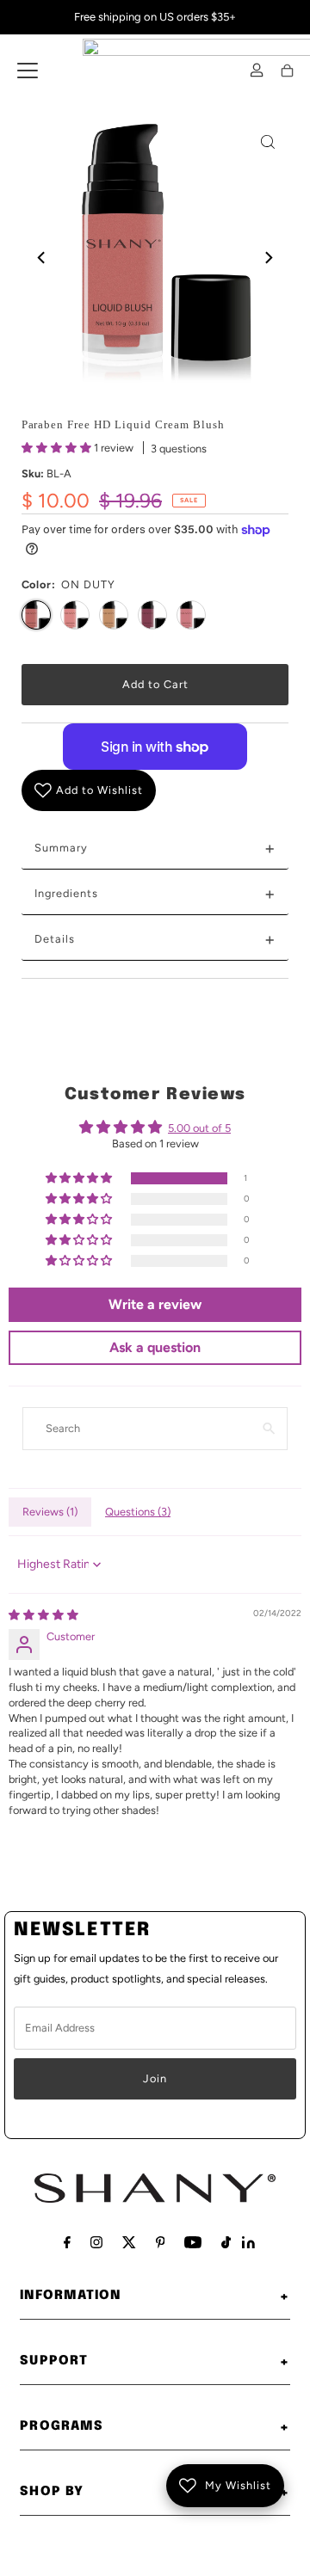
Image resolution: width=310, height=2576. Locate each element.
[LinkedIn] (248, 2244)
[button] (58, 448)
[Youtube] (193, 2242)
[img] (43, 1615)
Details (155, 939)
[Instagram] (96, 2242)
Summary (155, 848)
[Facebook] (67, 2242)
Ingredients (155, 894)
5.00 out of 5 (199, 1128)
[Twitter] (129, 2242)
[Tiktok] (226, 2242)
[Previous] (42, 257)
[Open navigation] (28, 71)
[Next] (268, 257)
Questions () (138, 1512)
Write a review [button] (155, 1304)
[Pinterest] (161, 2242)
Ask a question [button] (155, 1347)
